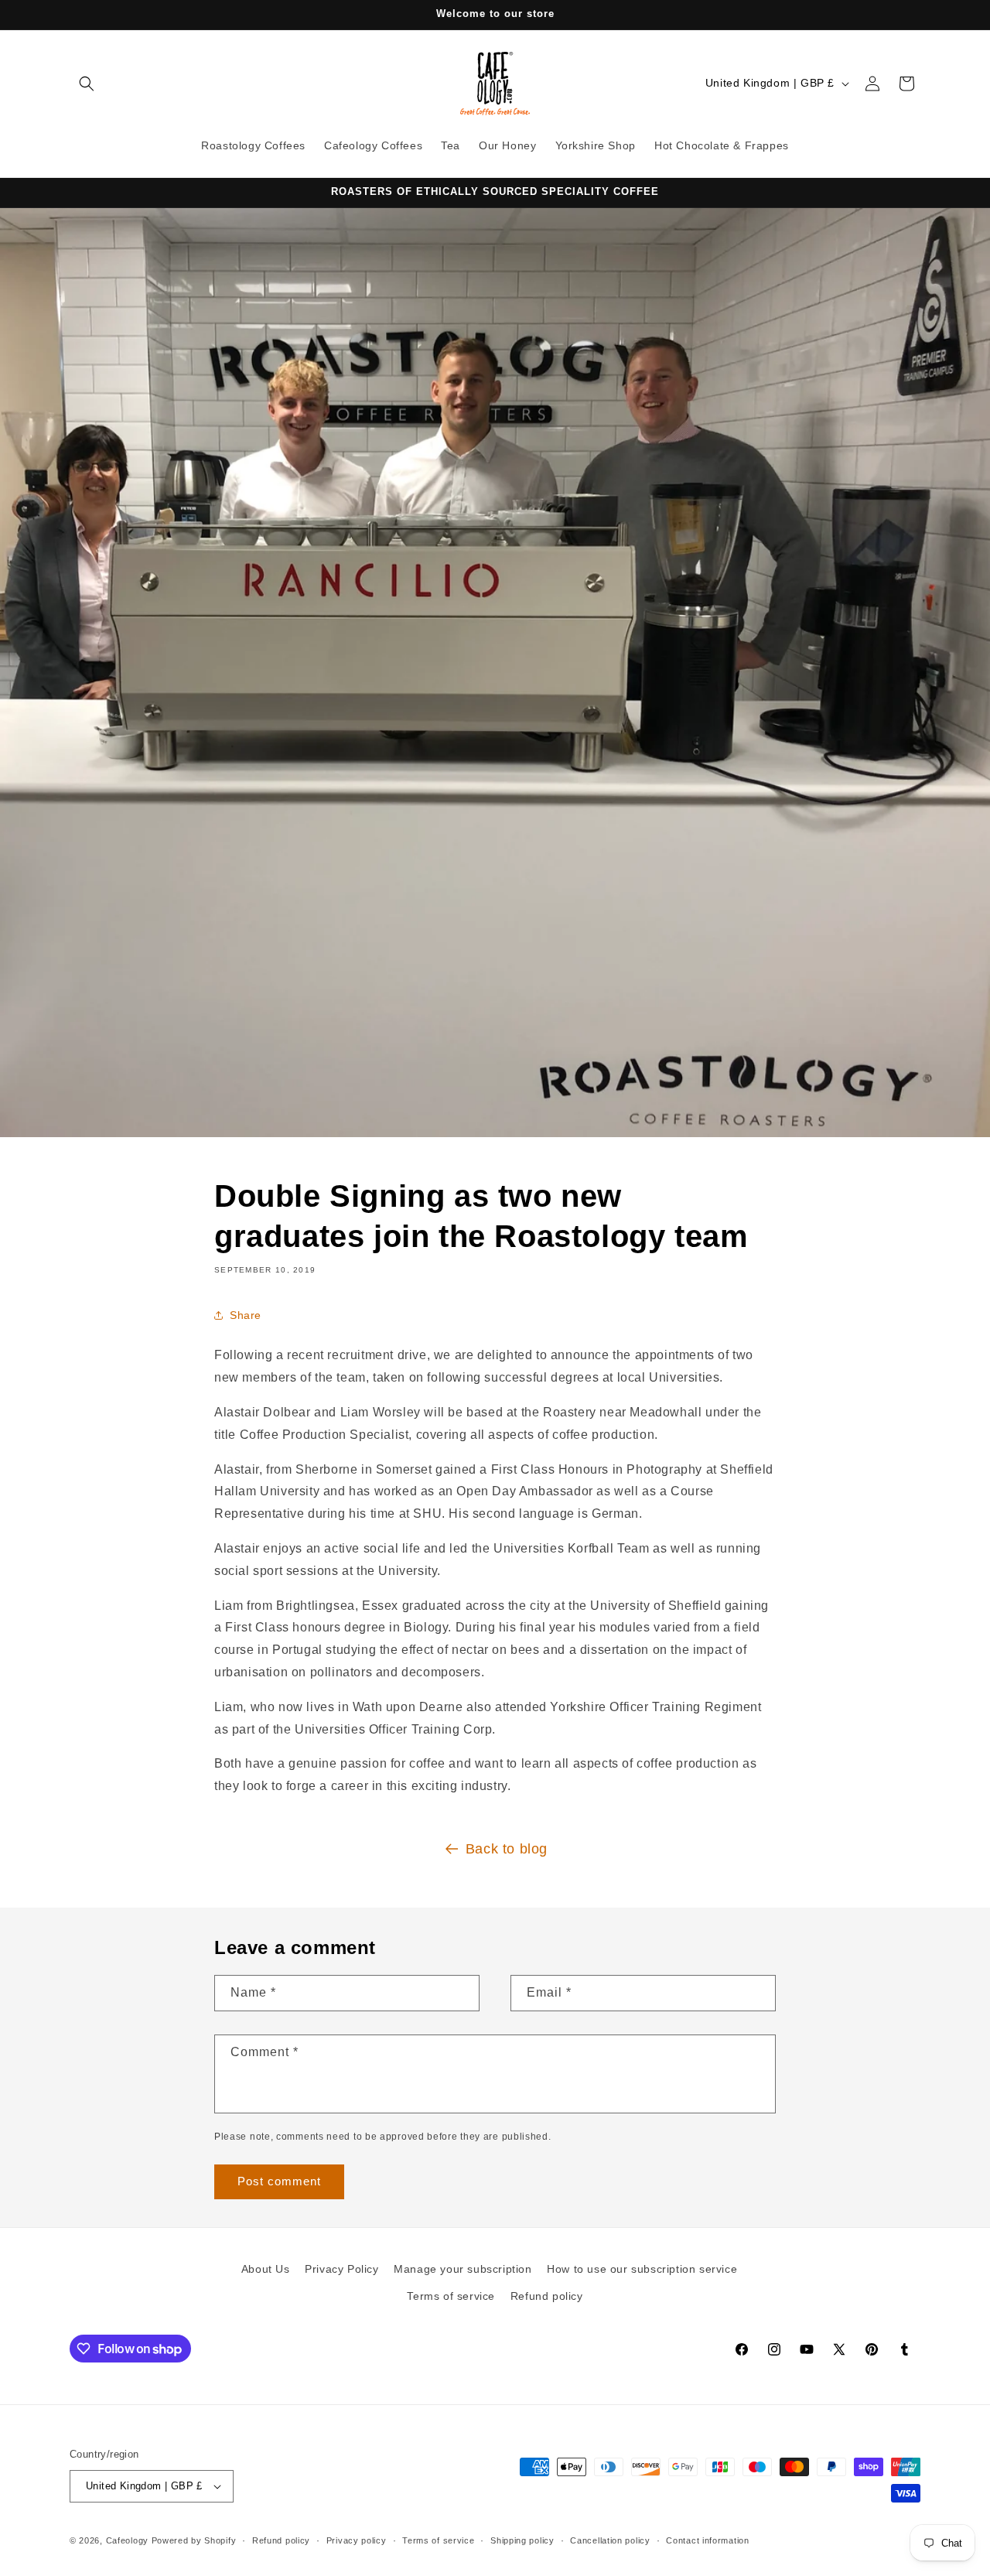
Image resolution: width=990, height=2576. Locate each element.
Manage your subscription (463, 2269)
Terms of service (451, 2296)
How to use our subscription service (642, 2269)
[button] (87, 84)
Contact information (707, 2540)
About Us (266, 2269)
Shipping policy (522, 2540)
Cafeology (127, 2540)
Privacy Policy (341, 2269)
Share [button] (246, 1315)
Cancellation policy (610, 2540)
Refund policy (547, 2296)
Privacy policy (357, 2540)
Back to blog (507, 1849)
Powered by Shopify (194, 2540)
